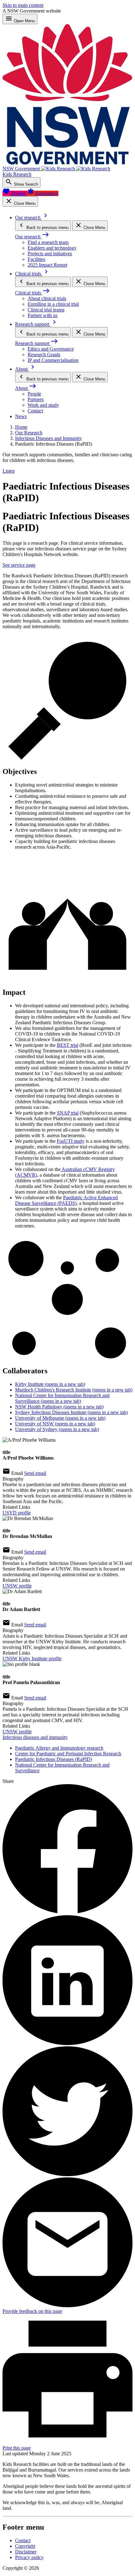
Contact (35, 411)
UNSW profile (17, 1586)
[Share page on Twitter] (67, 2174)
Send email (35, 1473)
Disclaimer (26, 2552)
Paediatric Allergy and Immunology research (59, 1748)
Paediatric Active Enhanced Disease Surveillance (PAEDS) (66, 1200)
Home (21, 427)
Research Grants (44, 355)
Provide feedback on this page (32, 2311)
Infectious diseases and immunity (35, 1737)
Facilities (36, 259)
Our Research (29, 433)
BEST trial (67, 1045)
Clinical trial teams (46, 310)
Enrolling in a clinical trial (53, 304)
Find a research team (48, 242)
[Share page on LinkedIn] (67, 2043)
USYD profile (17, 1513)
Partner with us (43, 315)
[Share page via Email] (67, 2306)
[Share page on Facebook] (67, 1912)
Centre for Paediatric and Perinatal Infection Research (68, 1754)
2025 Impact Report (47, 265)
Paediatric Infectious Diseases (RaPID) (54, 1759)
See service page (19, 565)
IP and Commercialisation (53, 360)
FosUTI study (71, 1141)
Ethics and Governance (51, 349)
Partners (36, 399)
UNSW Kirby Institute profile (32, 1659)
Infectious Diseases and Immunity (49, 438)
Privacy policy (29, 2557)
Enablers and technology (52, 248)
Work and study (43, 405)
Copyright (25, 2546)
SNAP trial (68, 1113)
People (34, 394)
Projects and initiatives (50, 254)
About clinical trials (47, 298)
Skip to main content (23, 5)
